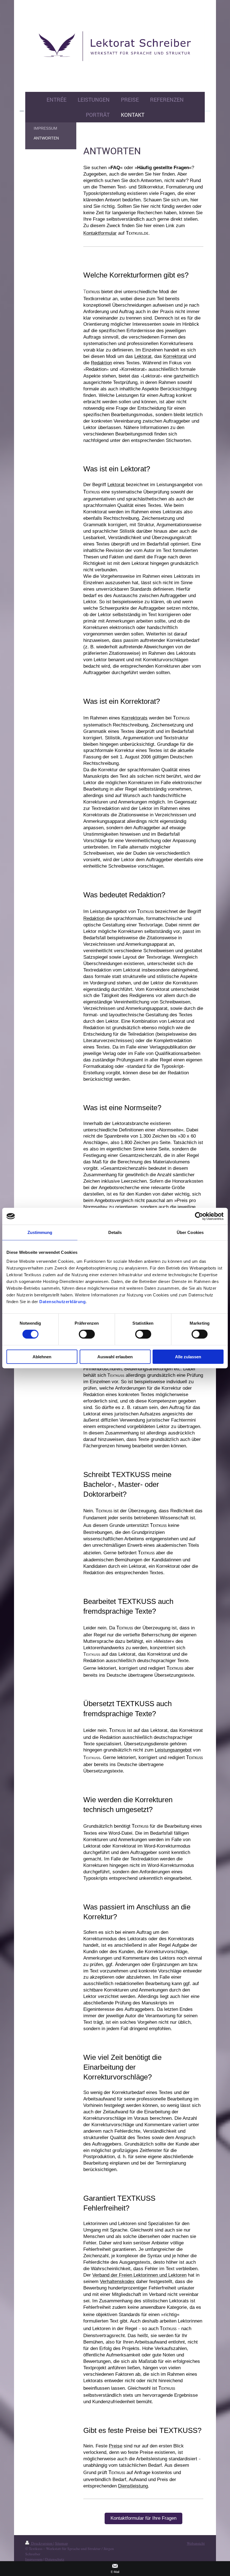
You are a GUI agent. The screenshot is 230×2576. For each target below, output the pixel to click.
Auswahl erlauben (115, 1356)
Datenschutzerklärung (62, 1301)
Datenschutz (55, 2559)
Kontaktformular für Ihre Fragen (143, 2518)
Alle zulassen (188, 1356)
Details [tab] (115, 1232)
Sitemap (61, 2543)
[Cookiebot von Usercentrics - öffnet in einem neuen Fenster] (199, 1216)
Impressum (34, 2559)
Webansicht (196, 2543)
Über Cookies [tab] (190, 1232)
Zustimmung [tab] (40, 1232)
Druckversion (42, 2543)
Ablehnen (42, 1356)
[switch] (87, 1334)
